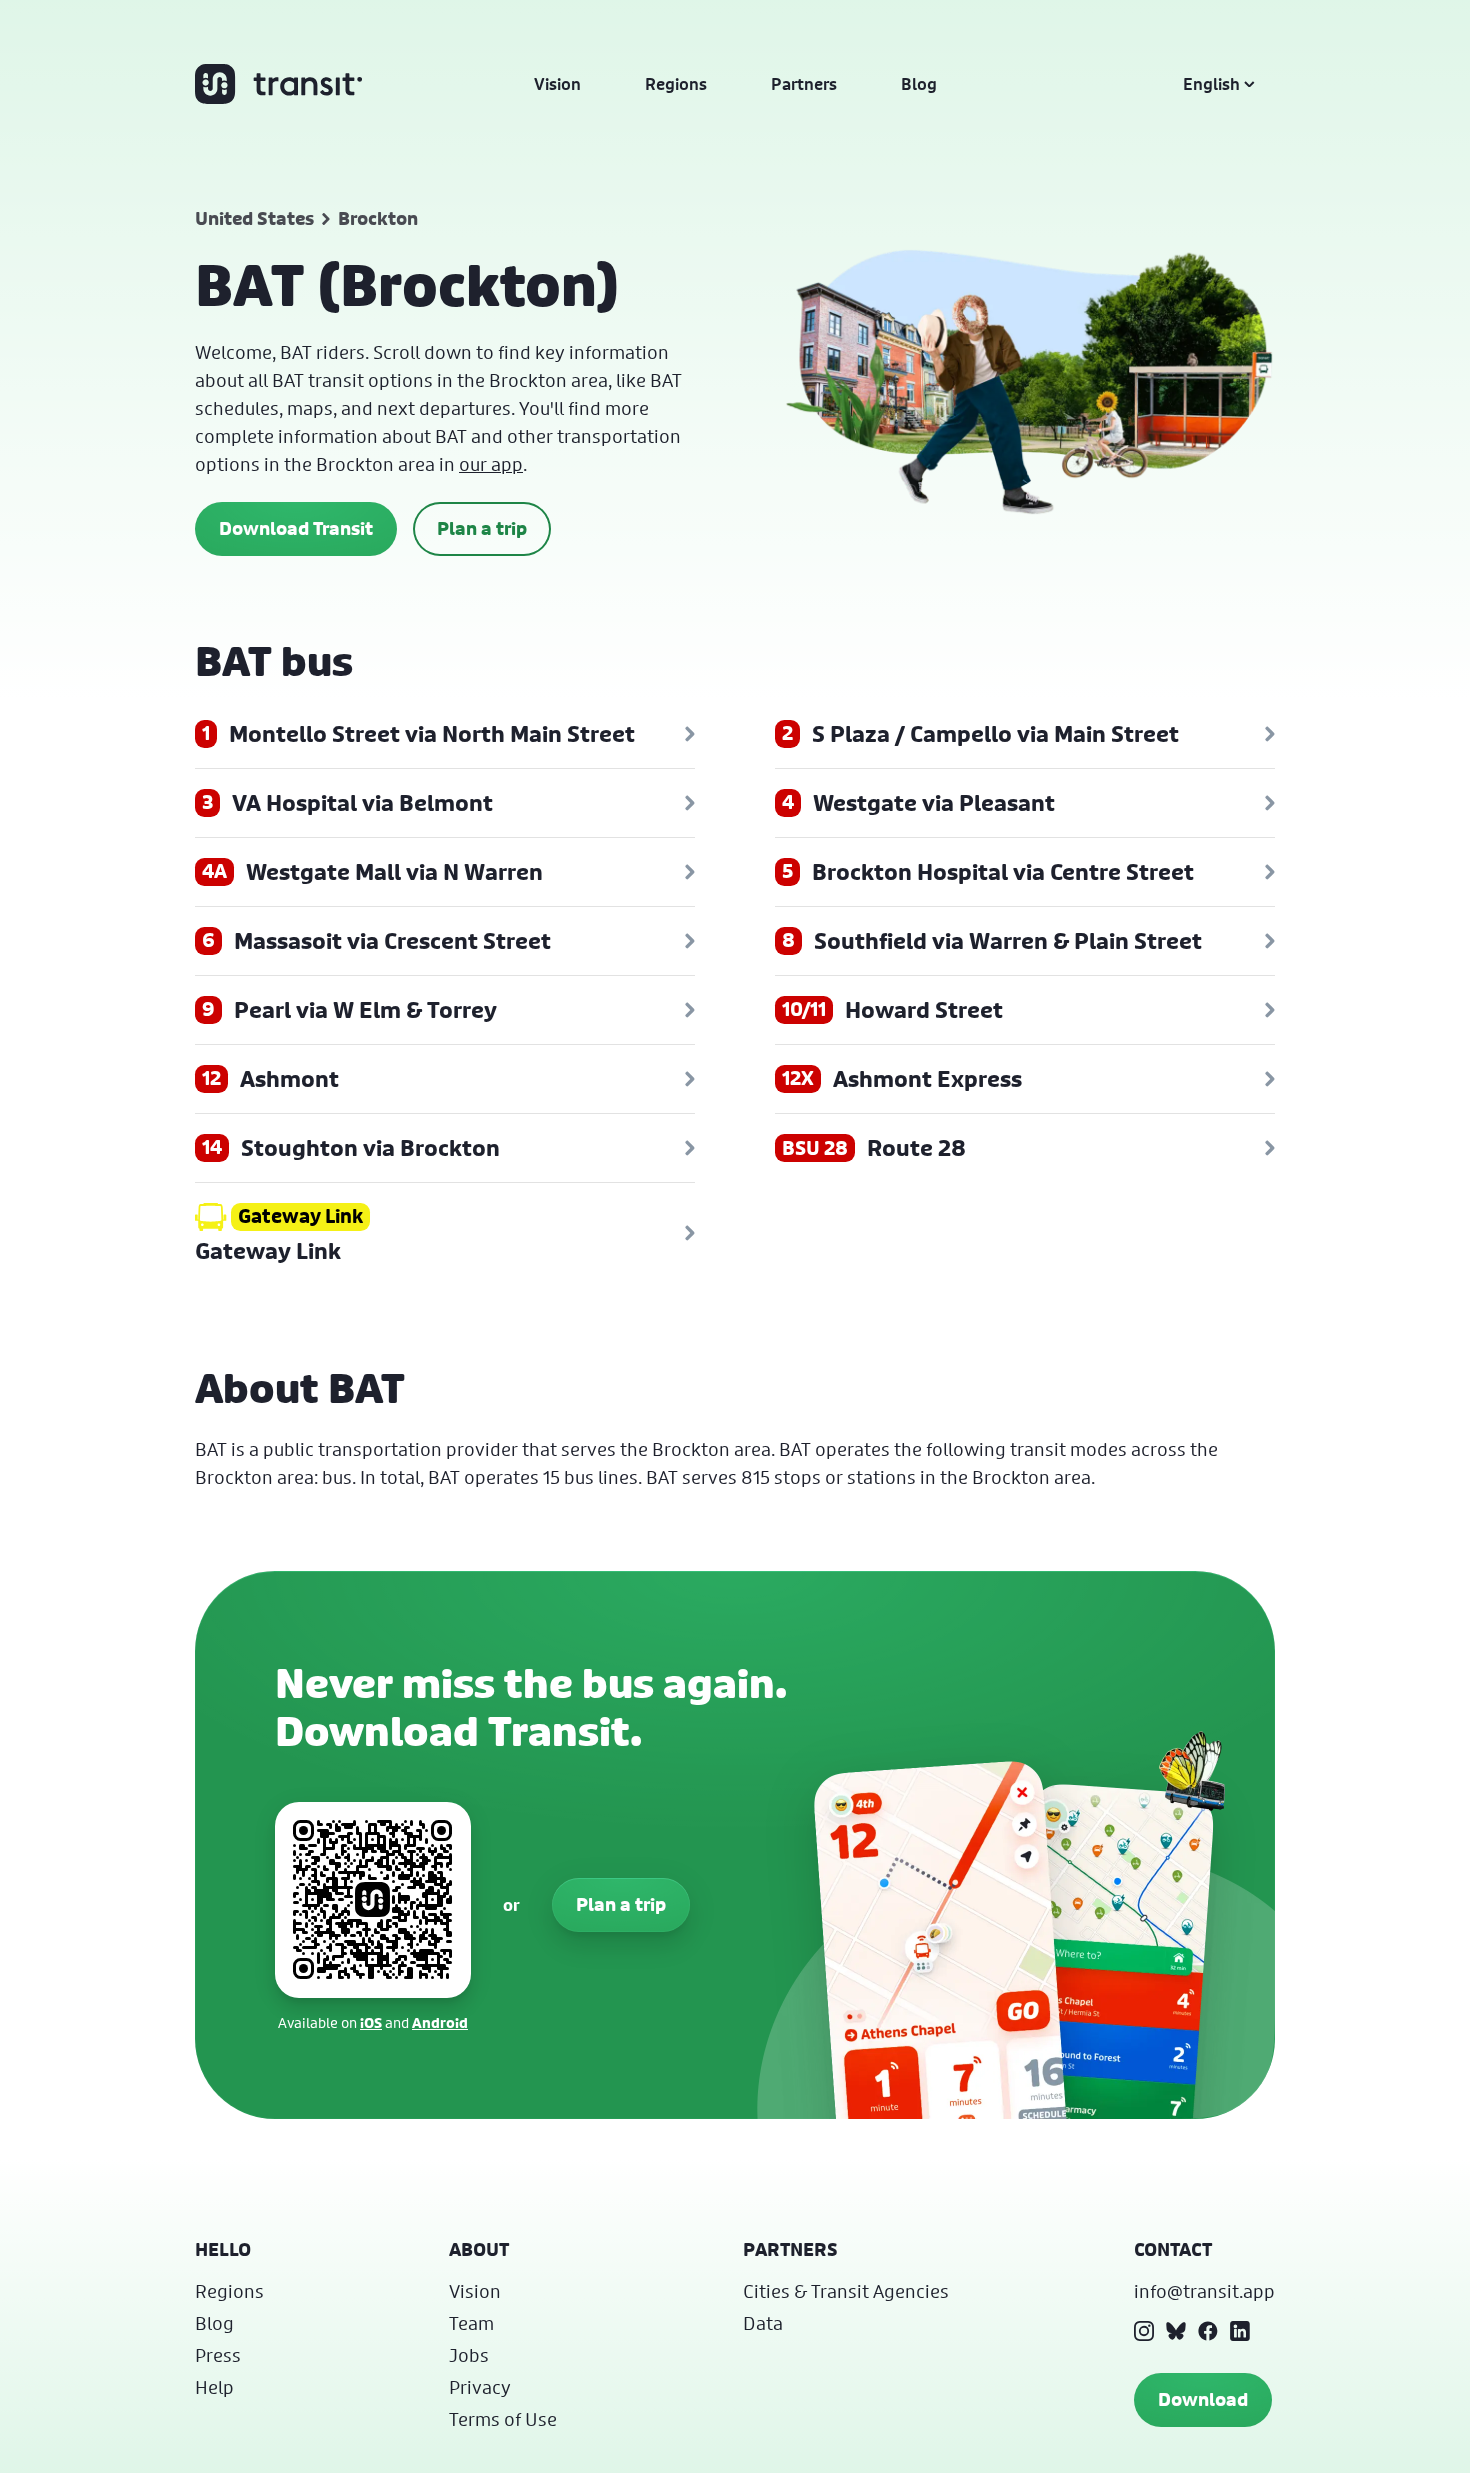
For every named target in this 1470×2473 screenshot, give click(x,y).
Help (214, 2387)
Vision (557, 84)
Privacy (480, 2387)
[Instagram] (1144, 2331)
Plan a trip (482, 528)
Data (763, 2323)
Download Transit (296, 528)
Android (440, 2022)
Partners (804, 84)
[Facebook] (1208, 2331)
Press (218, 2355)
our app (491, 464)
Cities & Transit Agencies (846, 2291)
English (1211, 84)
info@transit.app (1204, 2291)
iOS (371, 2022)
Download (1203, 2399)
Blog (919, 84)
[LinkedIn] (1240, 2331)
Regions (676, 84)
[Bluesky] (1176, 2331)
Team (471, 2323)
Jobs (469, 2355)
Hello (223, 2249)
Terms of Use (503, 2419)
